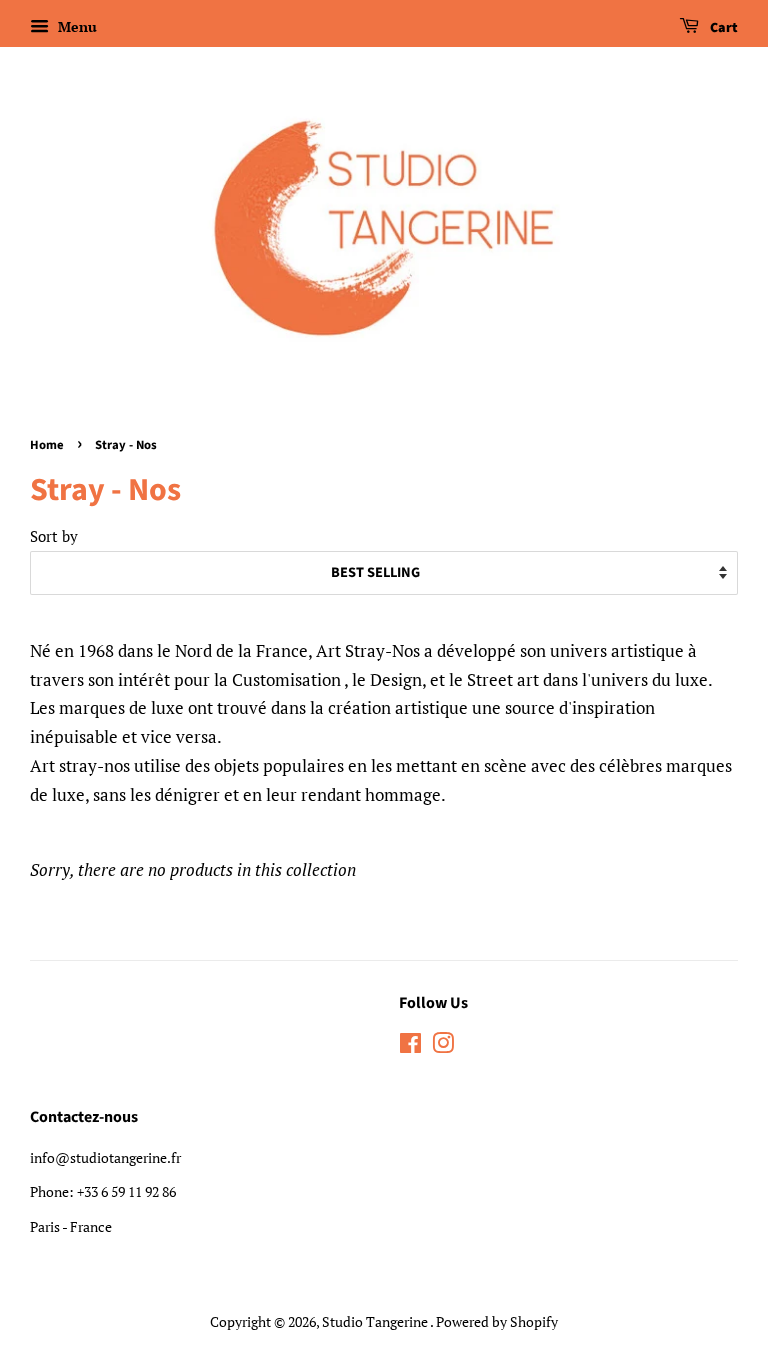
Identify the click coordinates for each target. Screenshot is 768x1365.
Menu (75, 26)
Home (47, 445)
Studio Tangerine (376, 1321)
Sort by (54, 536)
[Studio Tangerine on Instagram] (443, 1046)
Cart (722, 28)
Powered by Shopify (497, 1321)
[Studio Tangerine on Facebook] (410, 1046)
